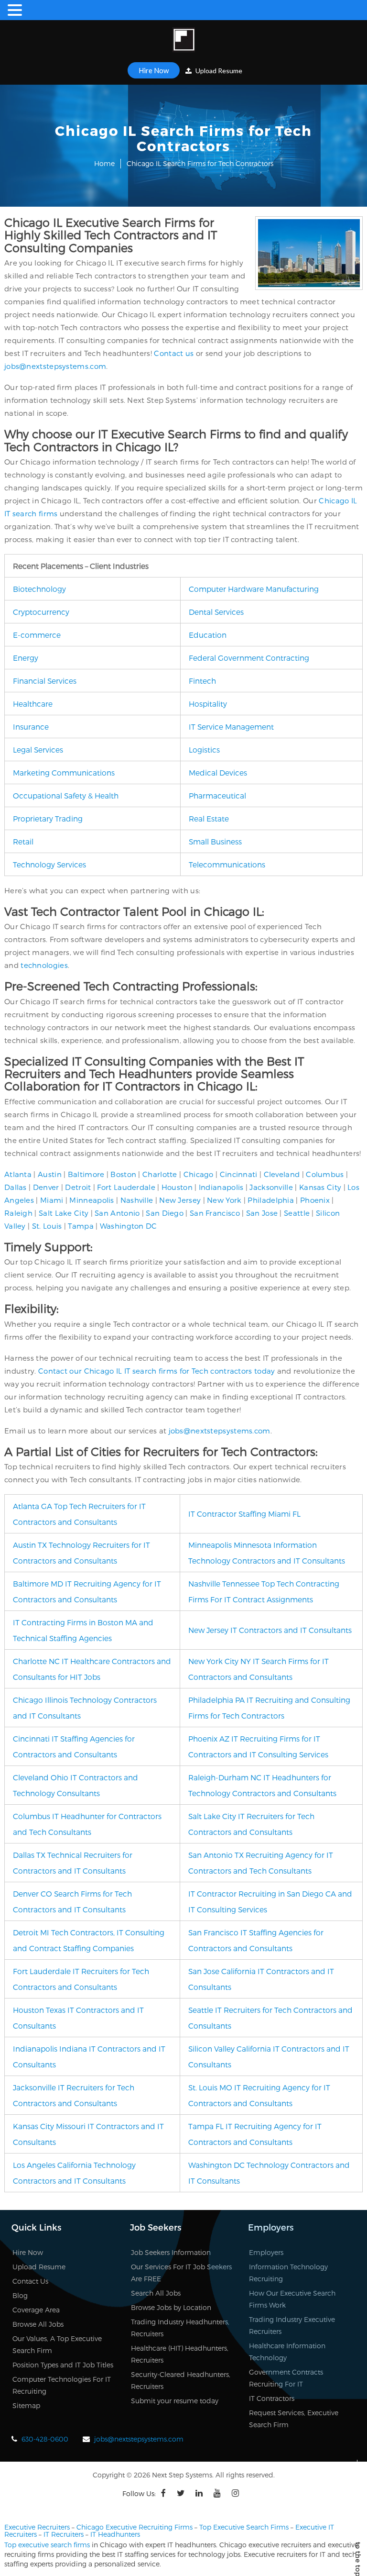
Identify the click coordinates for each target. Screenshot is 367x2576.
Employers (266, 2252)
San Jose (262, 1213)
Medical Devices (218, 772)
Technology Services (49, 864)
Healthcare (33, 704)
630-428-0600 (45, 2439)
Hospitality (208, 704)
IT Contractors (272, 2398)
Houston (177, 1187)
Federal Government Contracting (249, 658)
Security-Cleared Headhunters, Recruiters (181, 2380)
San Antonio (117, 1213)
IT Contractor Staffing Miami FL (244, 1514)
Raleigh (18, 1213)
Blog (20, 2295)
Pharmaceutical (217, 795)
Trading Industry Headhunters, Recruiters (180, 2328)
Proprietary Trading (48, 818)
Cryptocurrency (41, 612)
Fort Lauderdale (126, 1187)
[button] (16, 10)
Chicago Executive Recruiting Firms (135, 2527)
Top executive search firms (47, 2545)
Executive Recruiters (37, 2527)
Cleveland (282, 1174)
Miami (52, 1200)
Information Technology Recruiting (288, 2273)
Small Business (215, 841)
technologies (44, 965)
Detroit (78, 1187)
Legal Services (38, 749)
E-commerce (37, 635)
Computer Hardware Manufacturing (254, 589)
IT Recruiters (64, 2534)
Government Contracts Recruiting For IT (286, 2378)
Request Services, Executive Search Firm (294, 2419)
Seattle (297, 1213)
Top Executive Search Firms (244, 2527)
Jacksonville (271, 1187)
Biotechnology (39, 589)
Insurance (31, 727)
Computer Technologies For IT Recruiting (62, 2385)
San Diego (165, 1213)
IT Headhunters (115, 2534)
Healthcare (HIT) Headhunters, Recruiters (180, 2354)
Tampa (81, 1226)
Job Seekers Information (171, 2252)
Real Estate (209, 818)
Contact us (174, 353)
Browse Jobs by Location (171, 2307)
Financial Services (45, 681)
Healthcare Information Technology (287, 2352)
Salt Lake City (64, 1213)
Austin (50, 1174)
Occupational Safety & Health (66, 795)
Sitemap (26, 2405)
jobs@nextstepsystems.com (55, 366)
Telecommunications (227, 864)
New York (224, 1200)
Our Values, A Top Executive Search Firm (57, 2344)
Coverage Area (36, 2310)
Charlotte (160, 1174)
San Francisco (215, 1213)
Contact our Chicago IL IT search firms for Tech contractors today (157, 1371)
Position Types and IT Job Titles (63, 2365)
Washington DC (129, 1226)
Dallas (16, 1187)
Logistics (204, 749)
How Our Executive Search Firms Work (292, 2299)
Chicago (199, 1174)
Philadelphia (271, 1200)
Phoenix (315, 1200)
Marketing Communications (64, 772)
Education (208, 635)
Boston (123, 1174)
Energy (26, 658)
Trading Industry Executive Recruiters (292, 2325)
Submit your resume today (175, 2401)
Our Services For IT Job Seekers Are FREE (181, 2273)
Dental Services (216, 612)
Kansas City (320, 1187)
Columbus (325, 1174)
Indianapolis (221, 1187)
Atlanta (18, 1174)
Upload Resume (218, 71)
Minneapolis (92, 1200)
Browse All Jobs (38, 2324)
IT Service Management (231, 727)
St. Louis (47, 1226)
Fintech (202, 681)
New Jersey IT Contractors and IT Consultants (270, 1630)
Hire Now (154, 70)
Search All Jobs (156, 2293)
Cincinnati (239, 1174)
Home (104, 163)
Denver (46, 1187)
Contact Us (30, 2281)
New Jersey (180, 1200)
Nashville (137, 1200)
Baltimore (86, 1174)
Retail (23, 841)
